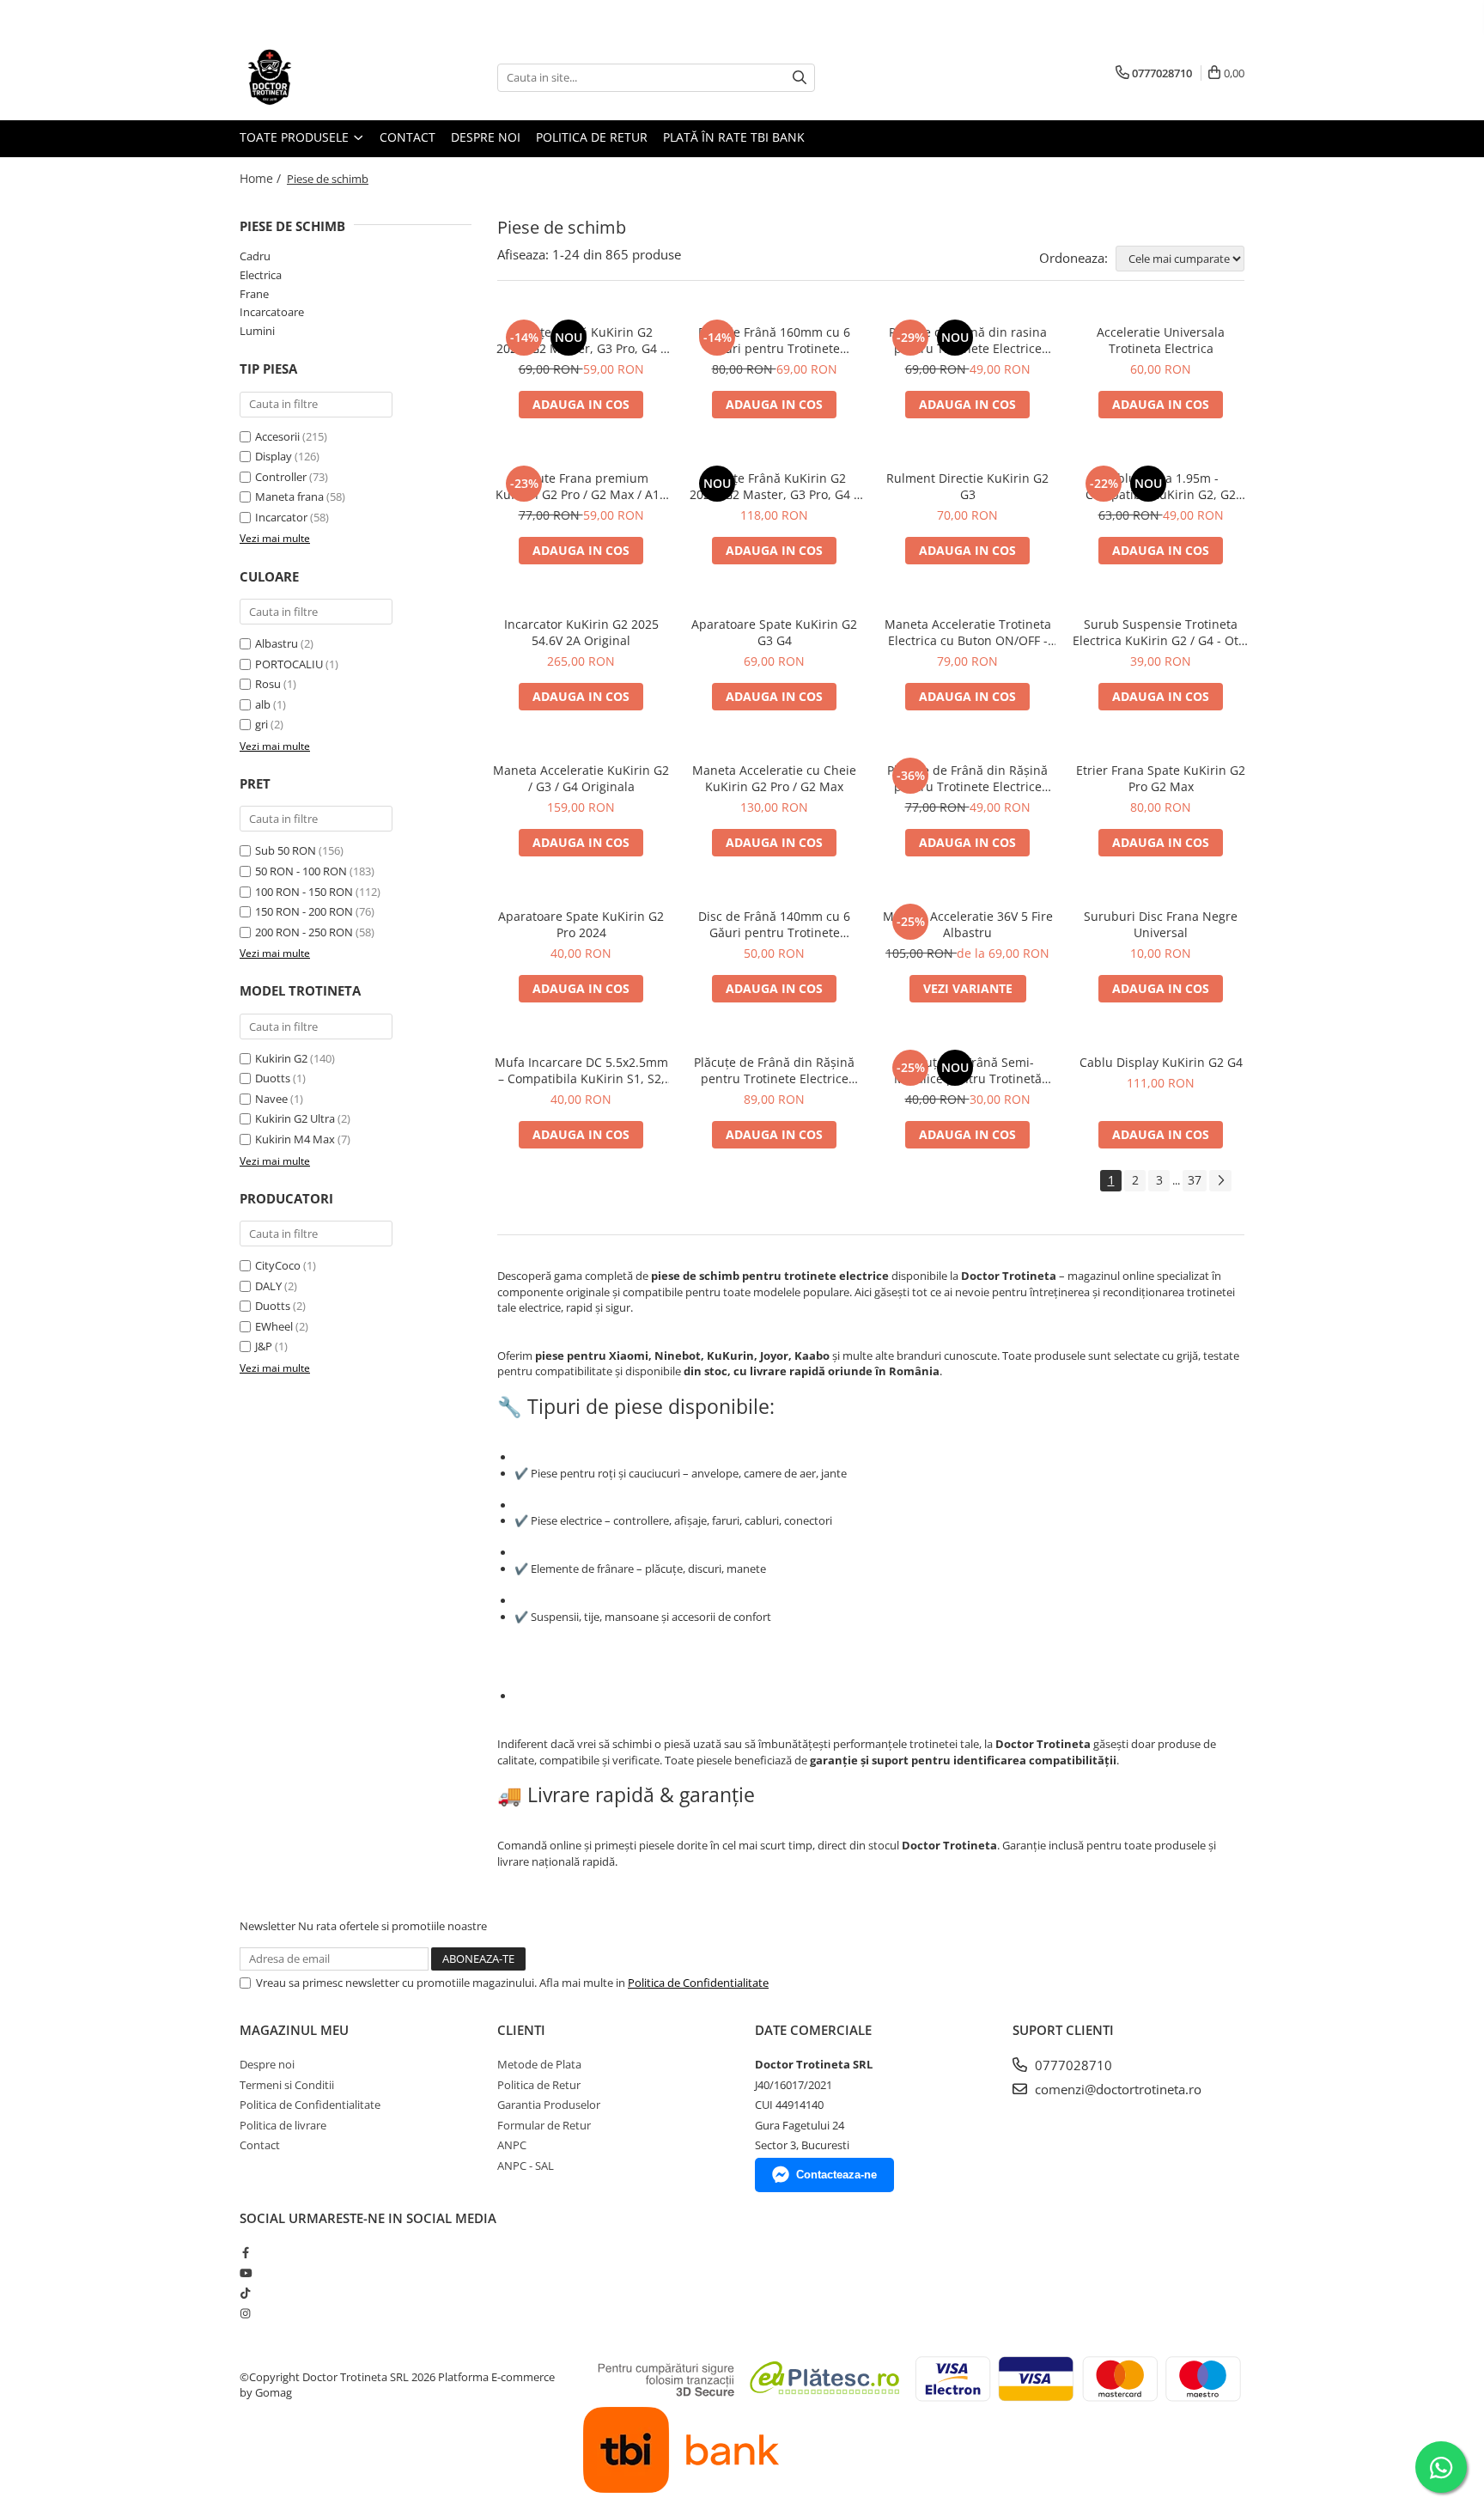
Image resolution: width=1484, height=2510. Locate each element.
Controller (281, 477)
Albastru (278, 643)
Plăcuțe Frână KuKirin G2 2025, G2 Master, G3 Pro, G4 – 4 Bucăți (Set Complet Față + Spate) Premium (775, 486)
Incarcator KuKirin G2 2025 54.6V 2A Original (581, 632)
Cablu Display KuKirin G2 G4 (1161, 1062)
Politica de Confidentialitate (698, 1983)
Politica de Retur (592, 137)
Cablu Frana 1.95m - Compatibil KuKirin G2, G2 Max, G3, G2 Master (1161, 486)
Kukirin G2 (281, 1058)
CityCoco (278, 1265)
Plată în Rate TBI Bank (734, 137)
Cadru (255, 256)
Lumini (257, 331)
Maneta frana (289, 497)
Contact (407, 137)
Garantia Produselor (549, 2105)
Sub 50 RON (286, 850)
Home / (262, 178)
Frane (254, 294)
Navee (271, 1099)
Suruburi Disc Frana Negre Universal (1161, 924)
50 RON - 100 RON (301, 871)
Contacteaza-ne (836, 2175)
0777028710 (1072, 2065)
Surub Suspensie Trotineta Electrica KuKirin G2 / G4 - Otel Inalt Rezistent (1161, 632)
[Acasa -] (325, 77)
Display (274, 456)
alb (264, 704)
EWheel (274, 1326)
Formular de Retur (544, 2125)
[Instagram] (245, 2313)
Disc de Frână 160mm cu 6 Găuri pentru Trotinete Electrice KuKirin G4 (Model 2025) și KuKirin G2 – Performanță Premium (774, 340)
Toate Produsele (296, 137)
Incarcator (281, 517)
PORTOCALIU (290, 664)
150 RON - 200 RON (304, 911)
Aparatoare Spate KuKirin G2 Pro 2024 (581, 924)
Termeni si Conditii (287, 2085)
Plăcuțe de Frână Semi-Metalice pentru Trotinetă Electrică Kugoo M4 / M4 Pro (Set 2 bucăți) (968, 1070)
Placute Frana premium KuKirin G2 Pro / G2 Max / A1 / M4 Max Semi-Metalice (581, 486)
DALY (268, 1286)
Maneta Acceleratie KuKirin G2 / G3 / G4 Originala (581, 778)
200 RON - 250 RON (304, 932)
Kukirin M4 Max (295, 1139)
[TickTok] (245, 2293)
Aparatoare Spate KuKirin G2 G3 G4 (774, 632)
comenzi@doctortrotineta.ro (1116, 2089)
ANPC (512, 2145)
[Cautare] (800, 78)
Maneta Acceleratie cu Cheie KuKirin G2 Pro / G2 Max (774, 778)
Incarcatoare (272, 312)
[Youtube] (245, 2273)
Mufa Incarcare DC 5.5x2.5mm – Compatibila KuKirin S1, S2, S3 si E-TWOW (581, 1070)
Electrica (261, 275)
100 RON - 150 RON (304, 892)
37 (1195, 1180)
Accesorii (277, 436)
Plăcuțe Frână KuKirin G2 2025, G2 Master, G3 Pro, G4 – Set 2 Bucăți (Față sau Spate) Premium (581, 340)
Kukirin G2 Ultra (295, 1118)
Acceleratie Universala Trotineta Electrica (1161, 340)
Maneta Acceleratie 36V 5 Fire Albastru (968, 924)
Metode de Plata (539, 2064)
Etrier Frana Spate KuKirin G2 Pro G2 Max (1161, 778)
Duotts (273, 1078)
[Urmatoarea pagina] (1220, 1181)
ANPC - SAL (526, 2166)
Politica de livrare (283, 2125)
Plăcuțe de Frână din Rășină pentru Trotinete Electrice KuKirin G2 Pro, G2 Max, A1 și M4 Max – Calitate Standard (968, 778)
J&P (264, 1346)
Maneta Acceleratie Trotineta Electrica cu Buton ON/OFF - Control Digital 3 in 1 (968, 632)
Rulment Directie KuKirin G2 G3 (967, 486)
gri (263, 724)
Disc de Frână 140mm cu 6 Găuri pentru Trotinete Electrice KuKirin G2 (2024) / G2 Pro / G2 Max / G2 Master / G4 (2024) (775, 924)
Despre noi (486, 137)
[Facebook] (245, 2252)
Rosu (269, 684)
